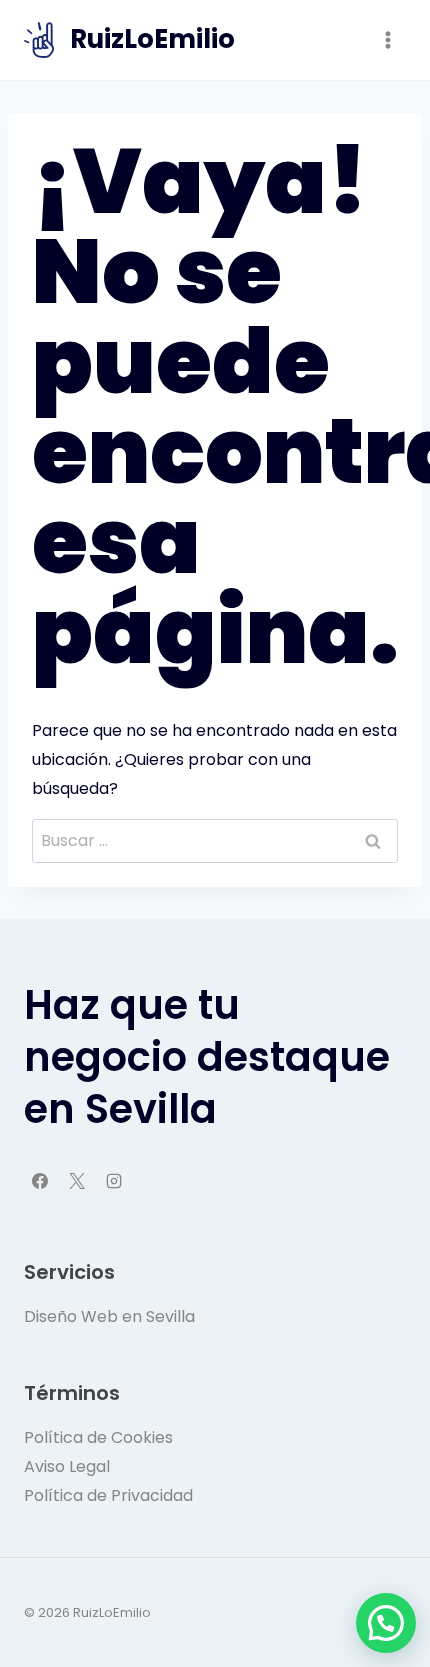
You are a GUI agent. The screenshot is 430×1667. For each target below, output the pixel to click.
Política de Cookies (98, 1437)
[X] (77, 1181)
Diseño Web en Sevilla (109, 1316)
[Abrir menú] (387, 39)
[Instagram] (114, 1181)
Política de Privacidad (108, 1495)
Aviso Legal (67, 1466)
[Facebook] (40, 1181)
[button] (386, 1623)
